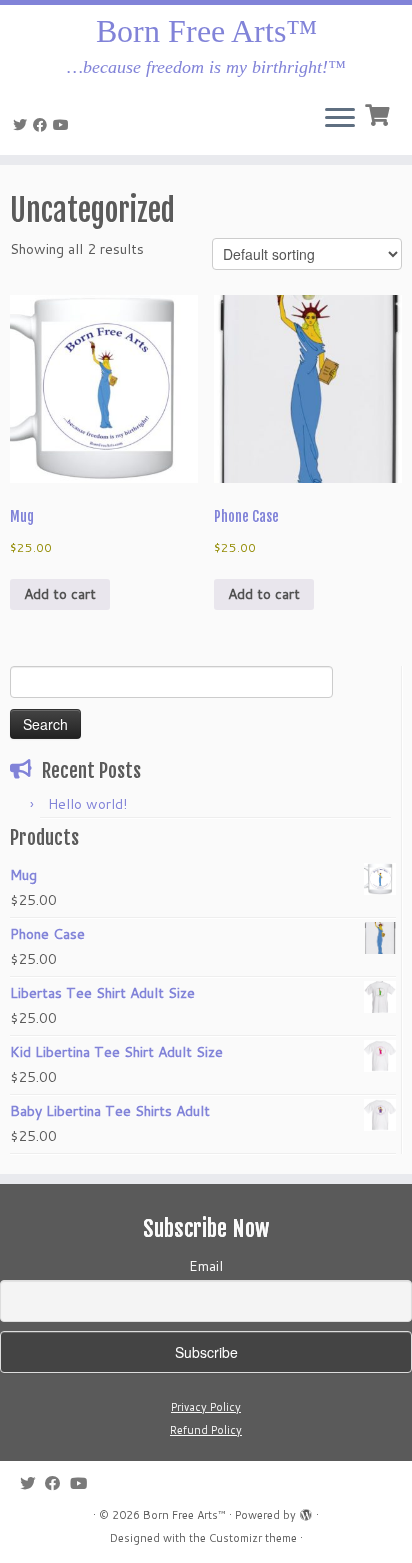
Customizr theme (253, 1538)
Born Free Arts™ (206, 31)
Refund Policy (206, 1430)
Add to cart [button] (60, 594)
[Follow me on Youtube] (64, 125)
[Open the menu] (340, 119)
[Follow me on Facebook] (43, 125)
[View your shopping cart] (379, 113)
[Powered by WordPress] (306, 1511)
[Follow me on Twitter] (23, 125)
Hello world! (87, 804)
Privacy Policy (206, 1407)
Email (206, 1266)
